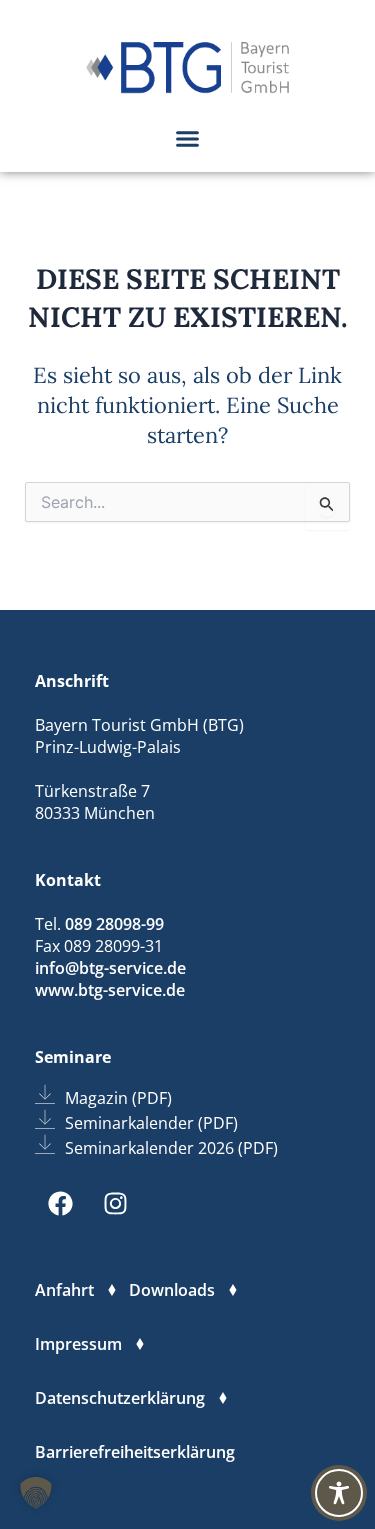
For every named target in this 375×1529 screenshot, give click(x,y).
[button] (188, 138)
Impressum (78, 1344)
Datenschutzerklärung (120, 1398)
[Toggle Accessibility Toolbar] (339, 1493)
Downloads (172, 1290)
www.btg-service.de (110, 990)
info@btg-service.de (110, 968)
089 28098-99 (114, 924)
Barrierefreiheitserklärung (135, 1452)
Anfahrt (64, 1290)
